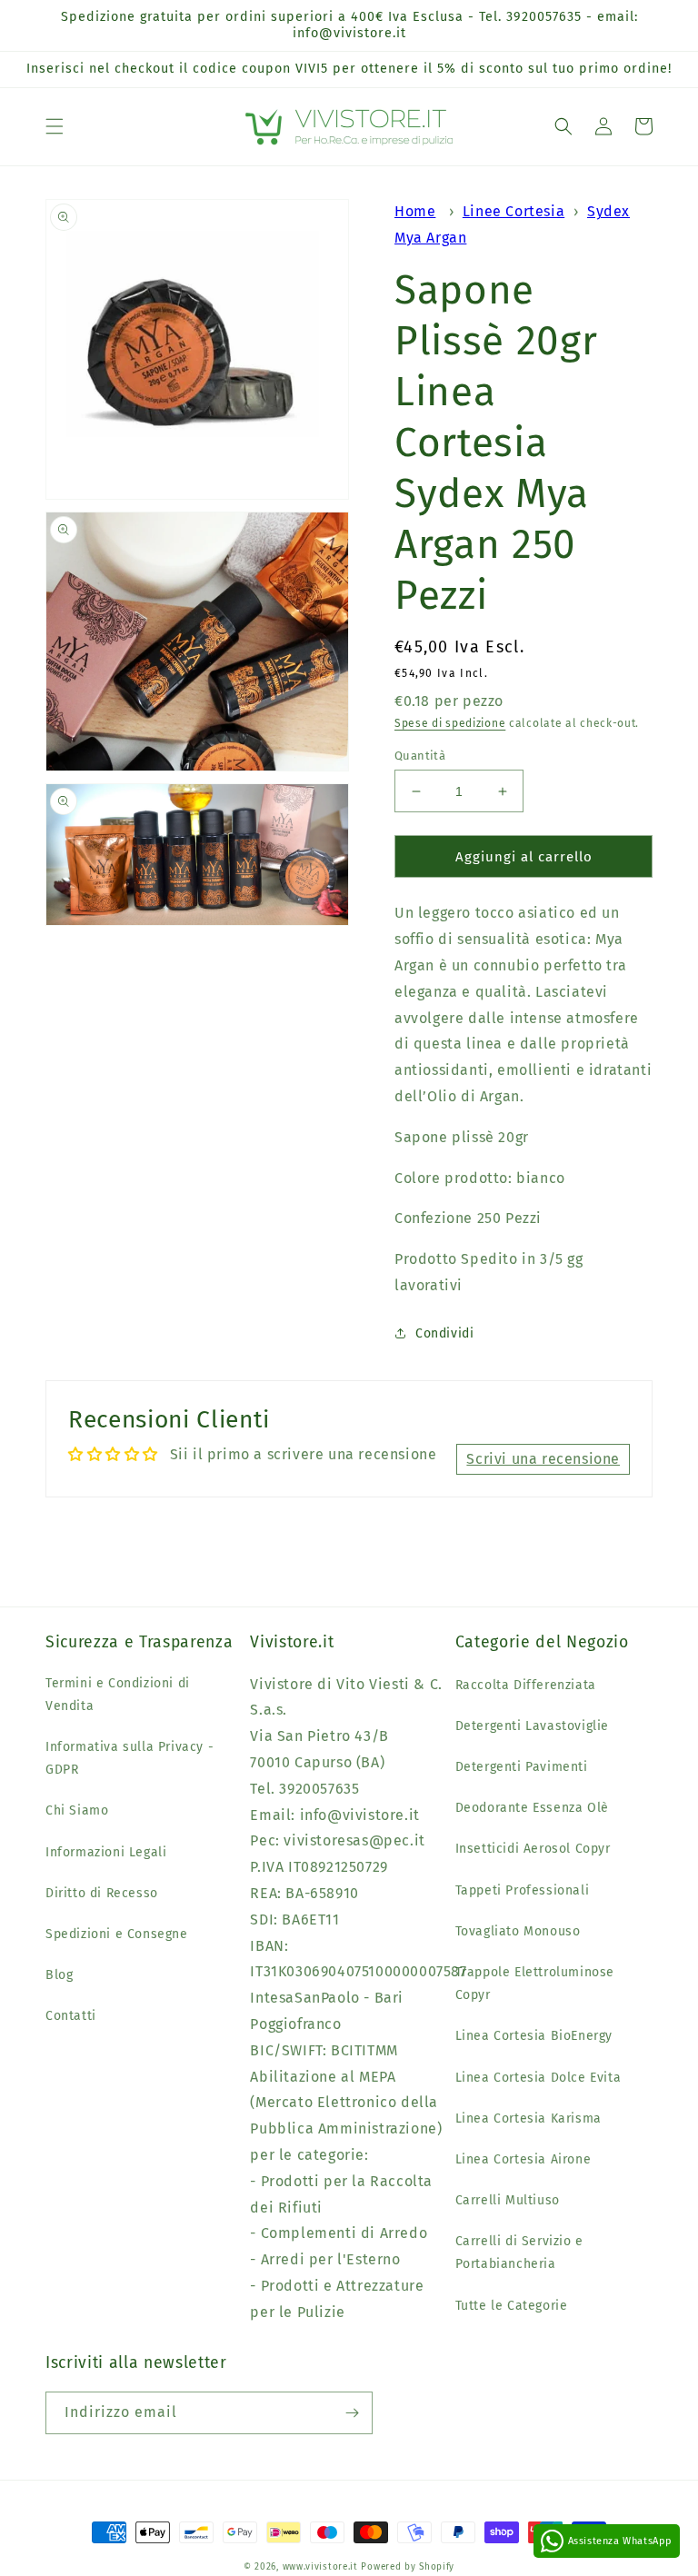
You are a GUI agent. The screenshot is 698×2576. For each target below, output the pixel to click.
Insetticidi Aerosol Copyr (533, 1849)
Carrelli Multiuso (508, 2200)
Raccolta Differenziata (526, 1685)
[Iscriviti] (352, 2413)
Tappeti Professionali (523, 1890)
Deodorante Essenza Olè (532, 1808)
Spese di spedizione (450, 723)
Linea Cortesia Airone (523, 2159)
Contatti (71, 2016)
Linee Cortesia (514, 211)
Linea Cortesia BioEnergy (534, 2036)
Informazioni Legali (106, 1852)
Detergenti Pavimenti (522, 1767)
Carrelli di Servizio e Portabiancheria (519, 2253)
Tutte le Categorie (512, 2306)
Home (415, 211)
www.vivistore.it (320, 2567)
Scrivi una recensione (543, 1459)
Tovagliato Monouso (518, 1931)
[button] (55, 126)
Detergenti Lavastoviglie (532, 1726)
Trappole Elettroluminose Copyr (535, 1984)
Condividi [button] (444, 1333)
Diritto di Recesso (102, 1893)
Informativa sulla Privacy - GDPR (130, 1758)
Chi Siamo (77, 1810)
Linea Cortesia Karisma (528, 2118)
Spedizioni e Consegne (117, 1934)
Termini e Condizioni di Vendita (118, 1695)
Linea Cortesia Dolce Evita (538, 2078)
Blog (59, 1975)
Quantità (420, 756)
